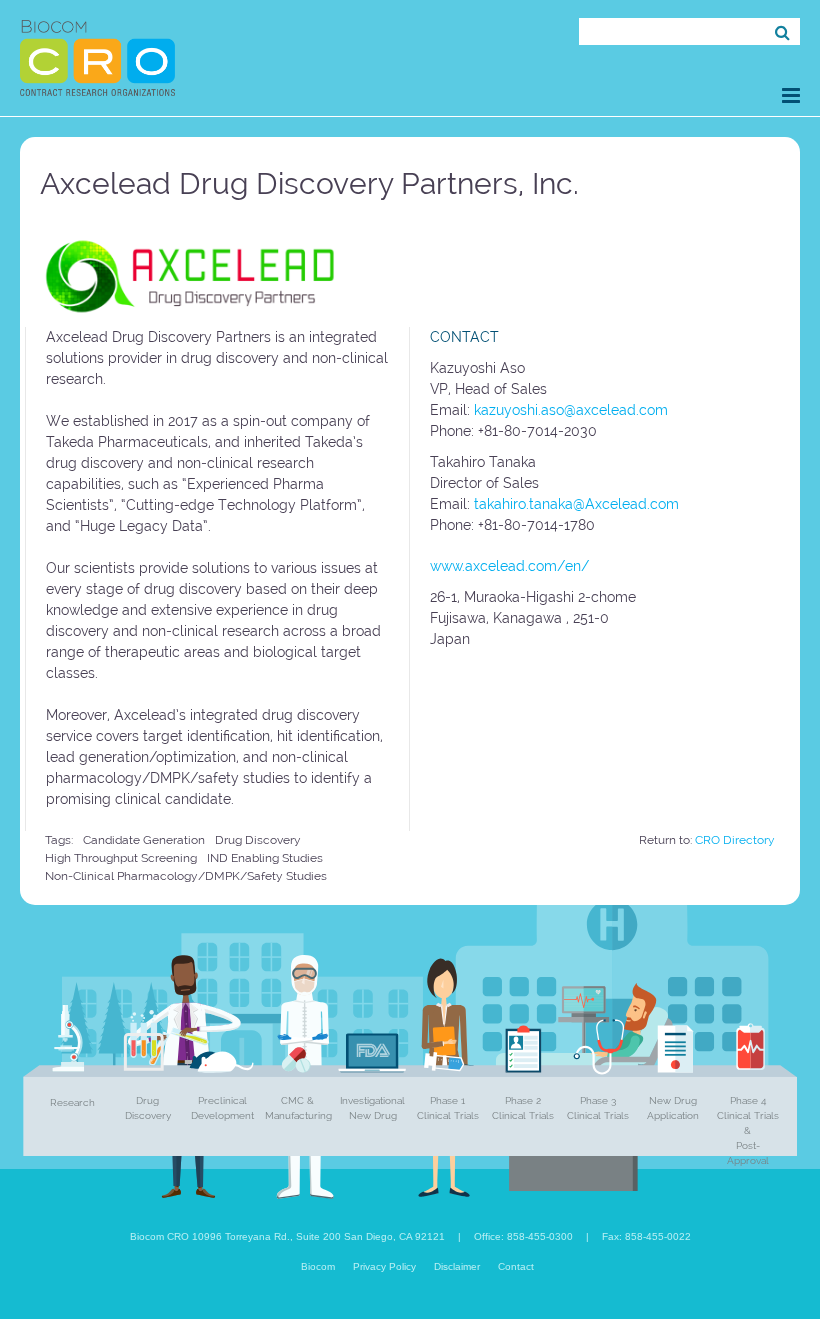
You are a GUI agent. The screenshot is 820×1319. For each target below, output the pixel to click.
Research (72, 1102)
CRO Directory (735, 840)
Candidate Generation (144, 840)
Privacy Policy (384, 1266)
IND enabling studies (265, 858)
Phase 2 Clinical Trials (523, 1108)
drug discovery (258, 840)
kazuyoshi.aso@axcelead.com (571, 410)
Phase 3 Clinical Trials (598, 1108)
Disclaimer (457, 1266)
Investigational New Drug (372, 1108)
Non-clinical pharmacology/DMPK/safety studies (186, 876)
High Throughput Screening (121, 858)
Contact (516, 1266)
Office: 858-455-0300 (523, 1236)
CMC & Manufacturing (298, 1108)
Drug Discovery (148, 1108)
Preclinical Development (222, 1108)
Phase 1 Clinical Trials (448, 1108)
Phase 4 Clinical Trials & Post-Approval (748, 1130)
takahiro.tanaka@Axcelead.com (576, 504)
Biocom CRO (97, 58)
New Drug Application (673, 1108)
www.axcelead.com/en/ (509, 566)
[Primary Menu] (791, 95)
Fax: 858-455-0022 (646, 1236)
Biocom (318, 1266)
